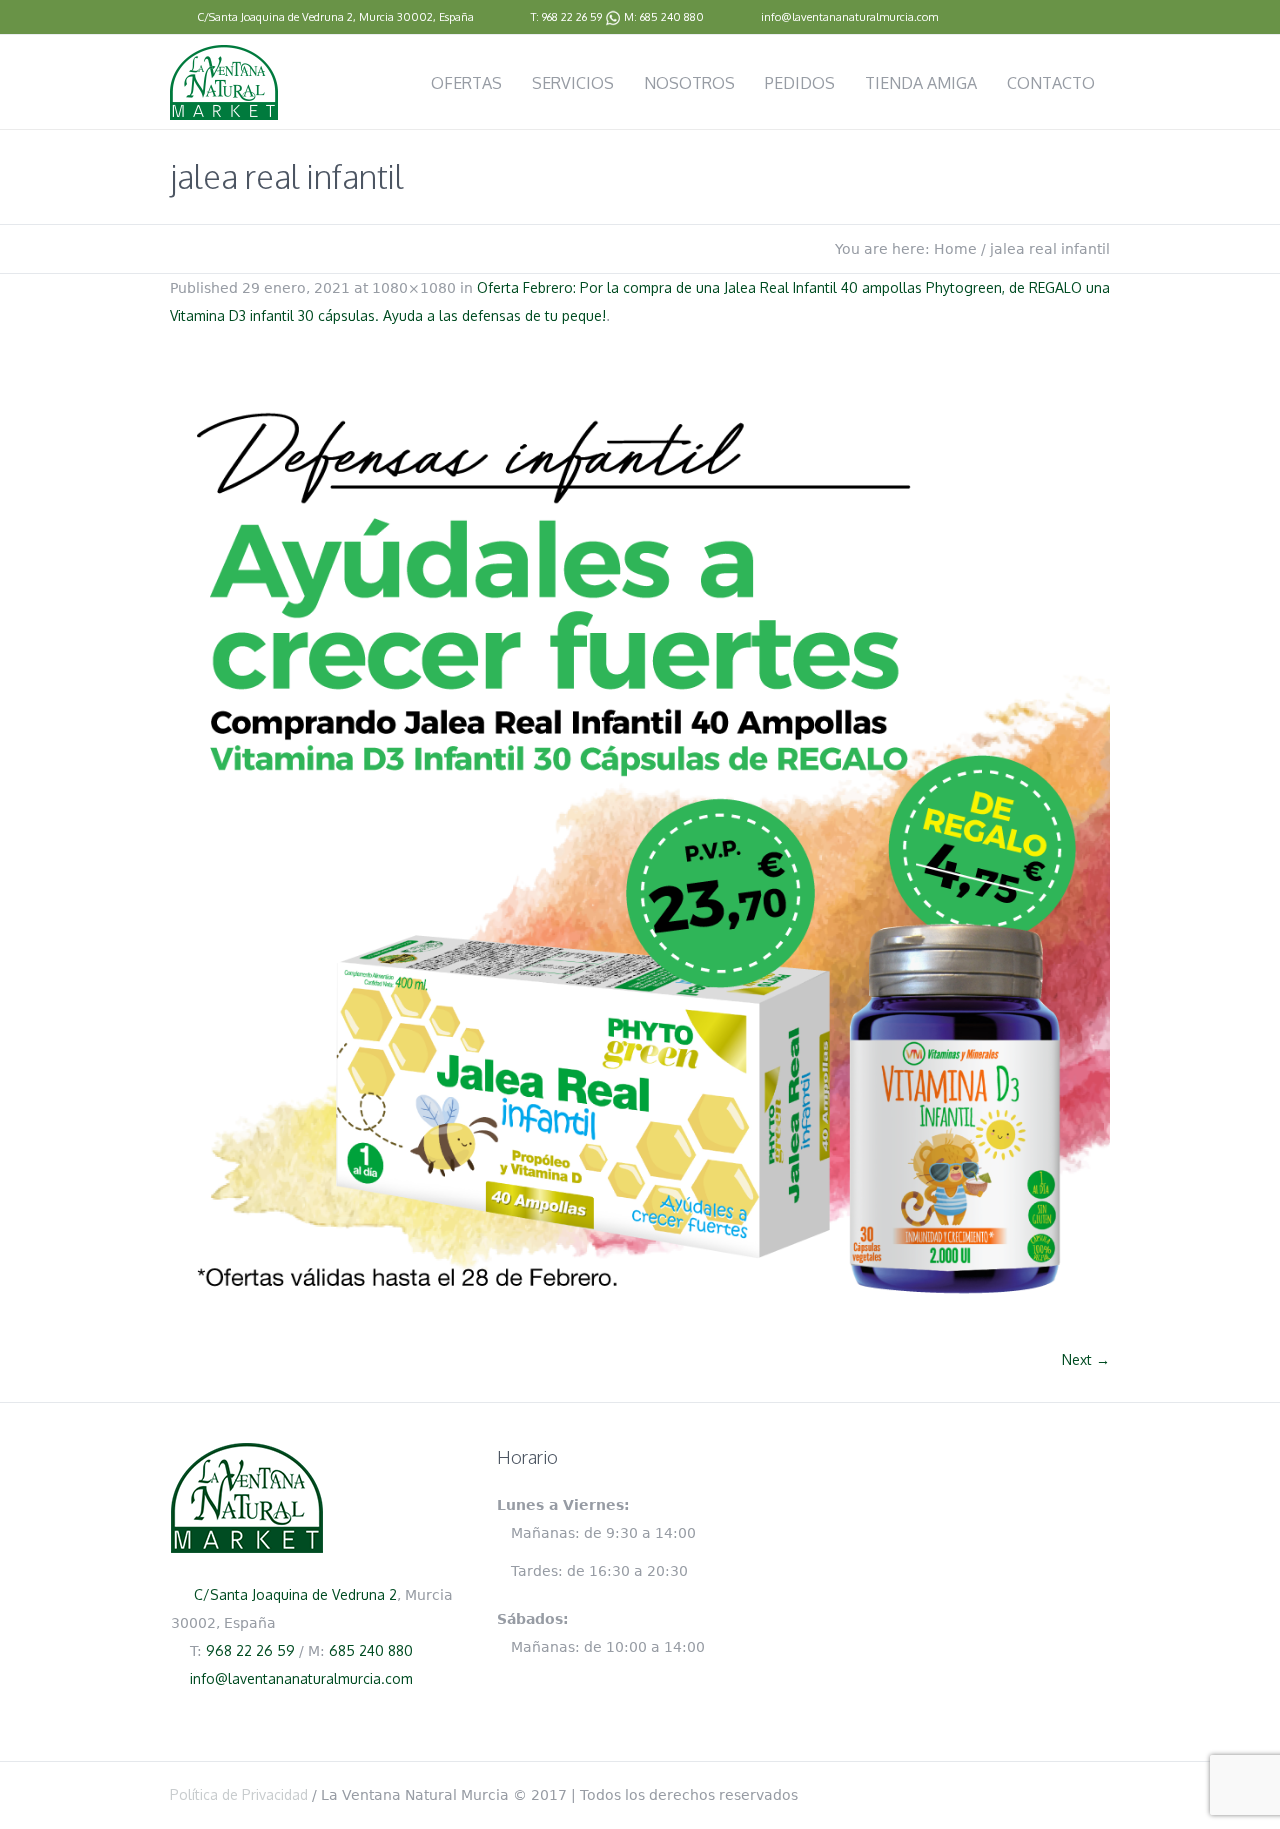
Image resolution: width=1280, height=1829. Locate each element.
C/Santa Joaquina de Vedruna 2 (275, 17)
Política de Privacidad (239, 1794)
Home (955, 249)
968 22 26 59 (572, 17)
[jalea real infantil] (640, 848)
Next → (1086, 1359)
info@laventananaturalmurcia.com (849, 17)
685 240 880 (672, 17)
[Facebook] (1100, 18)
